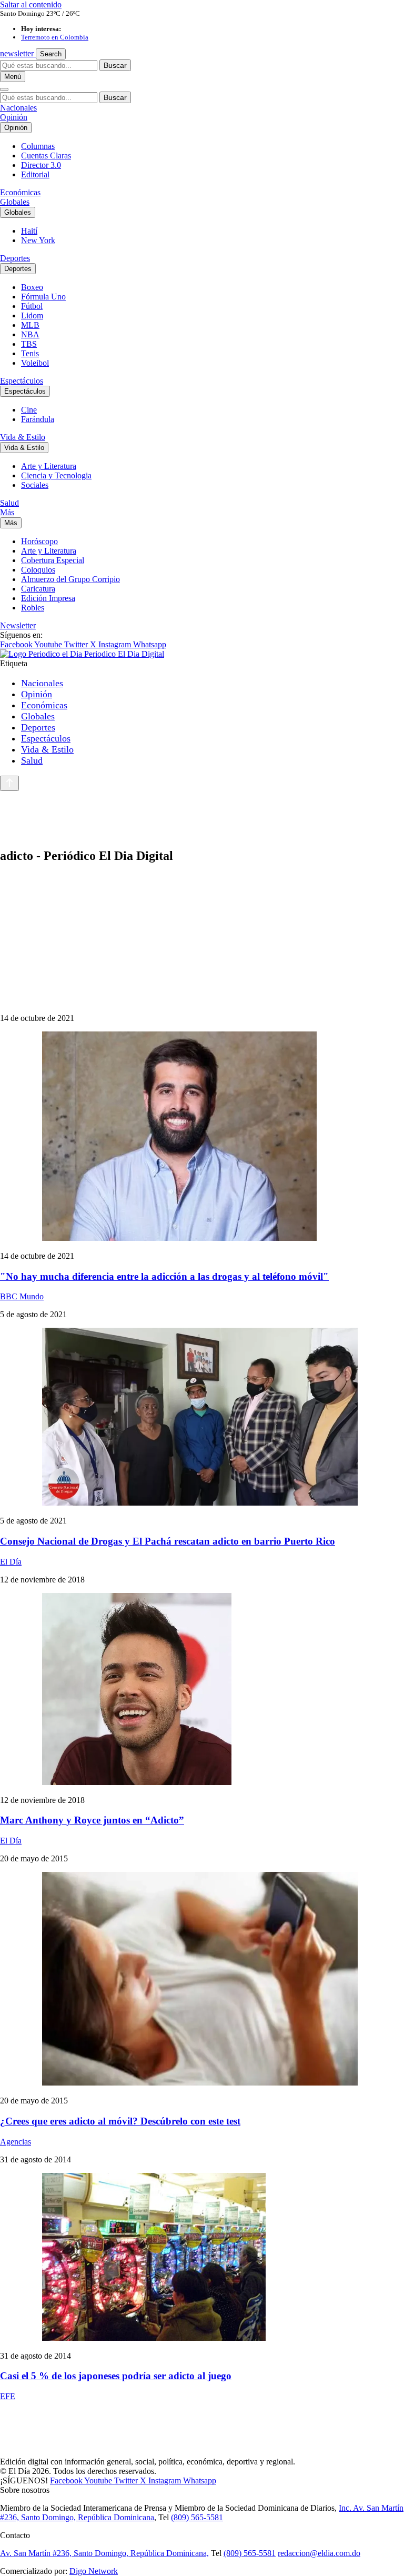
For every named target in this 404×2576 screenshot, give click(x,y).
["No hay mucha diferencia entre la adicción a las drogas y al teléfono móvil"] (202, 1137)
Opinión (14, 117)
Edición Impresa (48, 598)
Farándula (38, 419)
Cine (29, 410)
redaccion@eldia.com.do (319, 2553)
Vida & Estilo (23, 437)
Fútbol (32, 306)
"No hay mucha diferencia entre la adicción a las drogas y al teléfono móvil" (164, 1276)
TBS (29, 344)
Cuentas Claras (46, 156)
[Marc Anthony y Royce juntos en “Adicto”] (202, 1690)
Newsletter (18, 625)
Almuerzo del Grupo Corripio (70, 579)
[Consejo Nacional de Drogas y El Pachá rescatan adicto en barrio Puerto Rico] (202, 1418)
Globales (15, 202)
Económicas (20, 192)
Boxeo (32, 287)
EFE (8, 2396)
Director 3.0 (41, 165)
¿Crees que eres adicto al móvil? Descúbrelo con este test (120, 2121)
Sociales (35, 485)
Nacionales (18, 108)
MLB (30, 325)
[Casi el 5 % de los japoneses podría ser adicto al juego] (202, 2258)
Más (7, 512)
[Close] (4, 89)
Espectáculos (22, 381)
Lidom (32, 315)
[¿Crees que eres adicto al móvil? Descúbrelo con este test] (202, 1980)
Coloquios (38, 570)
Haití (29, 231)
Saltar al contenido (31, 4)
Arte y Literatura (49, 466)
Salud (9, 503)
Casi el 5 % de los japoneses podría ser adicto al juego (116, 2376)
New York (38, 240)
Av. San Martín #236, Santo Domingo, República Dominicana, (104, 2553)
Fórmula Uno (43, 297)
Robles (33, 608)
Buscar (115, 65)
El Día (11, 1562)
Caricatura (38, 589)
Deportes (15, 258)
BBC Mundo (22, 1296)
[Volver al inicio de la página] (9, 783)
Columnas (38, 146)
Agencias (16, 2142)
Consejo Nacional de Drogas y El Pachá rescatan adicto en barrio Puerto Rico (168, 1541)
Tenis (30, 353)
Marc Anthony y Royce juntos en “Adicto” (92, 1820)
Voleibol (35, 363)
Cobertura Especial (53, 560)
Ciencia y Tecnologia (56, 475)
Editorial (35, 174)
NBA (30, 334)
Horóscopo (39, 541)
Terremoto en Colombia (55, 37)
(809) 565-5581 (197, 2517)
